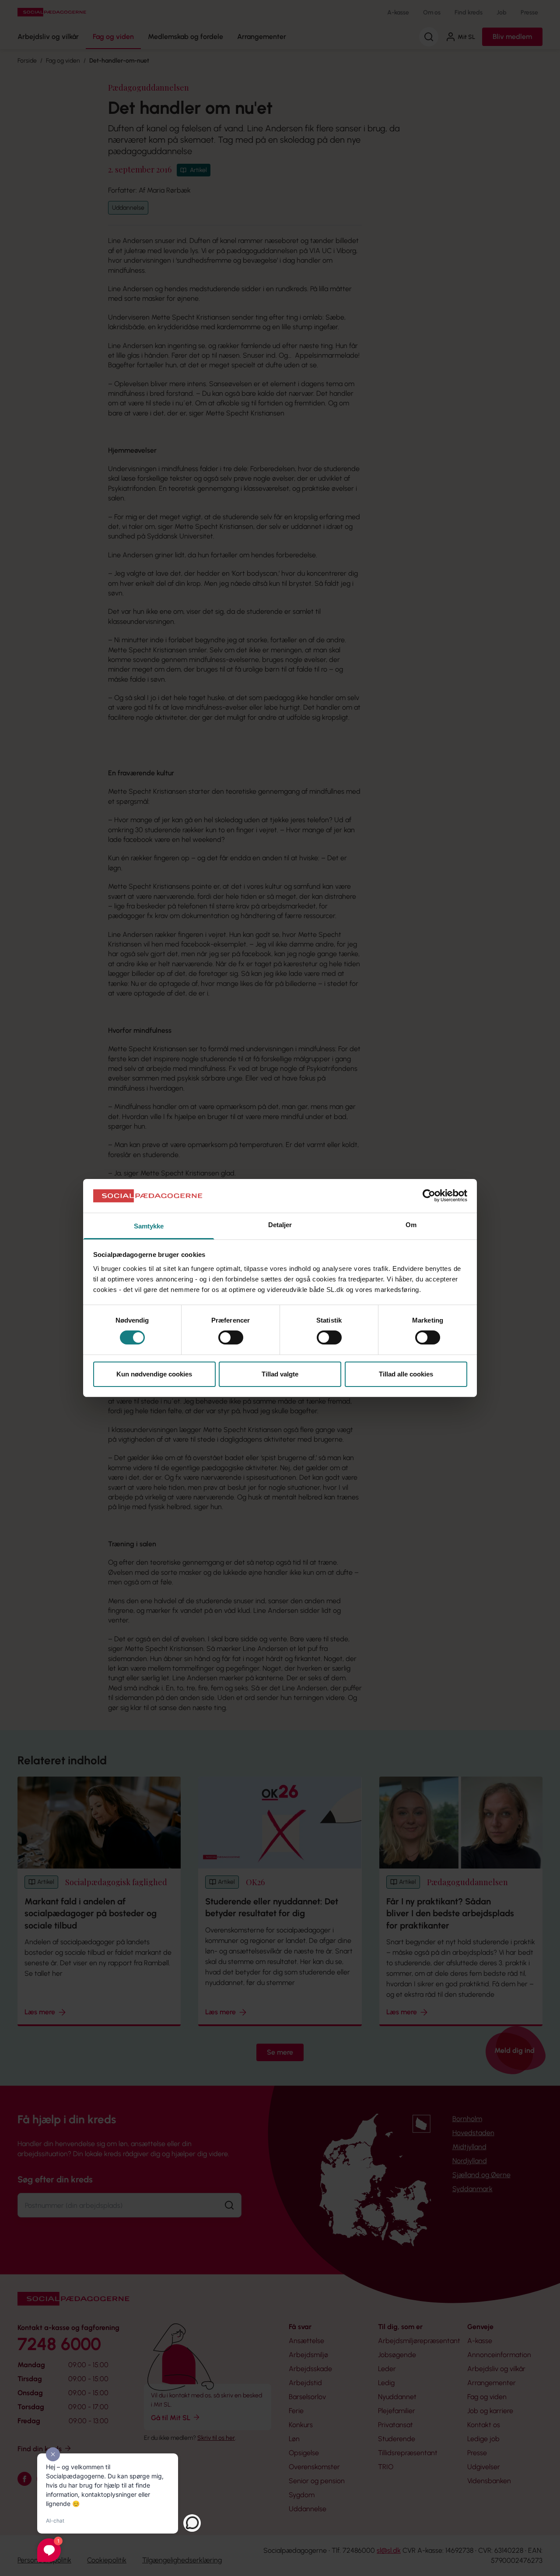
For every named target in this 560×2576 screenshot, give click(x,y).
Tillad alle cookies (406, 1374)
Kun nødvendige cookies (154, 1374)
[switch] (231, 1337)
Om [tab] (411, 1225)
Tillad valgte (280, 1374)
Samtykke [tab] (149, 1226)
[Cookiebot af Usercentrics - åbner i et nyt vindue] (429, 1196)
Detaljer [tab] (280, 1225)
